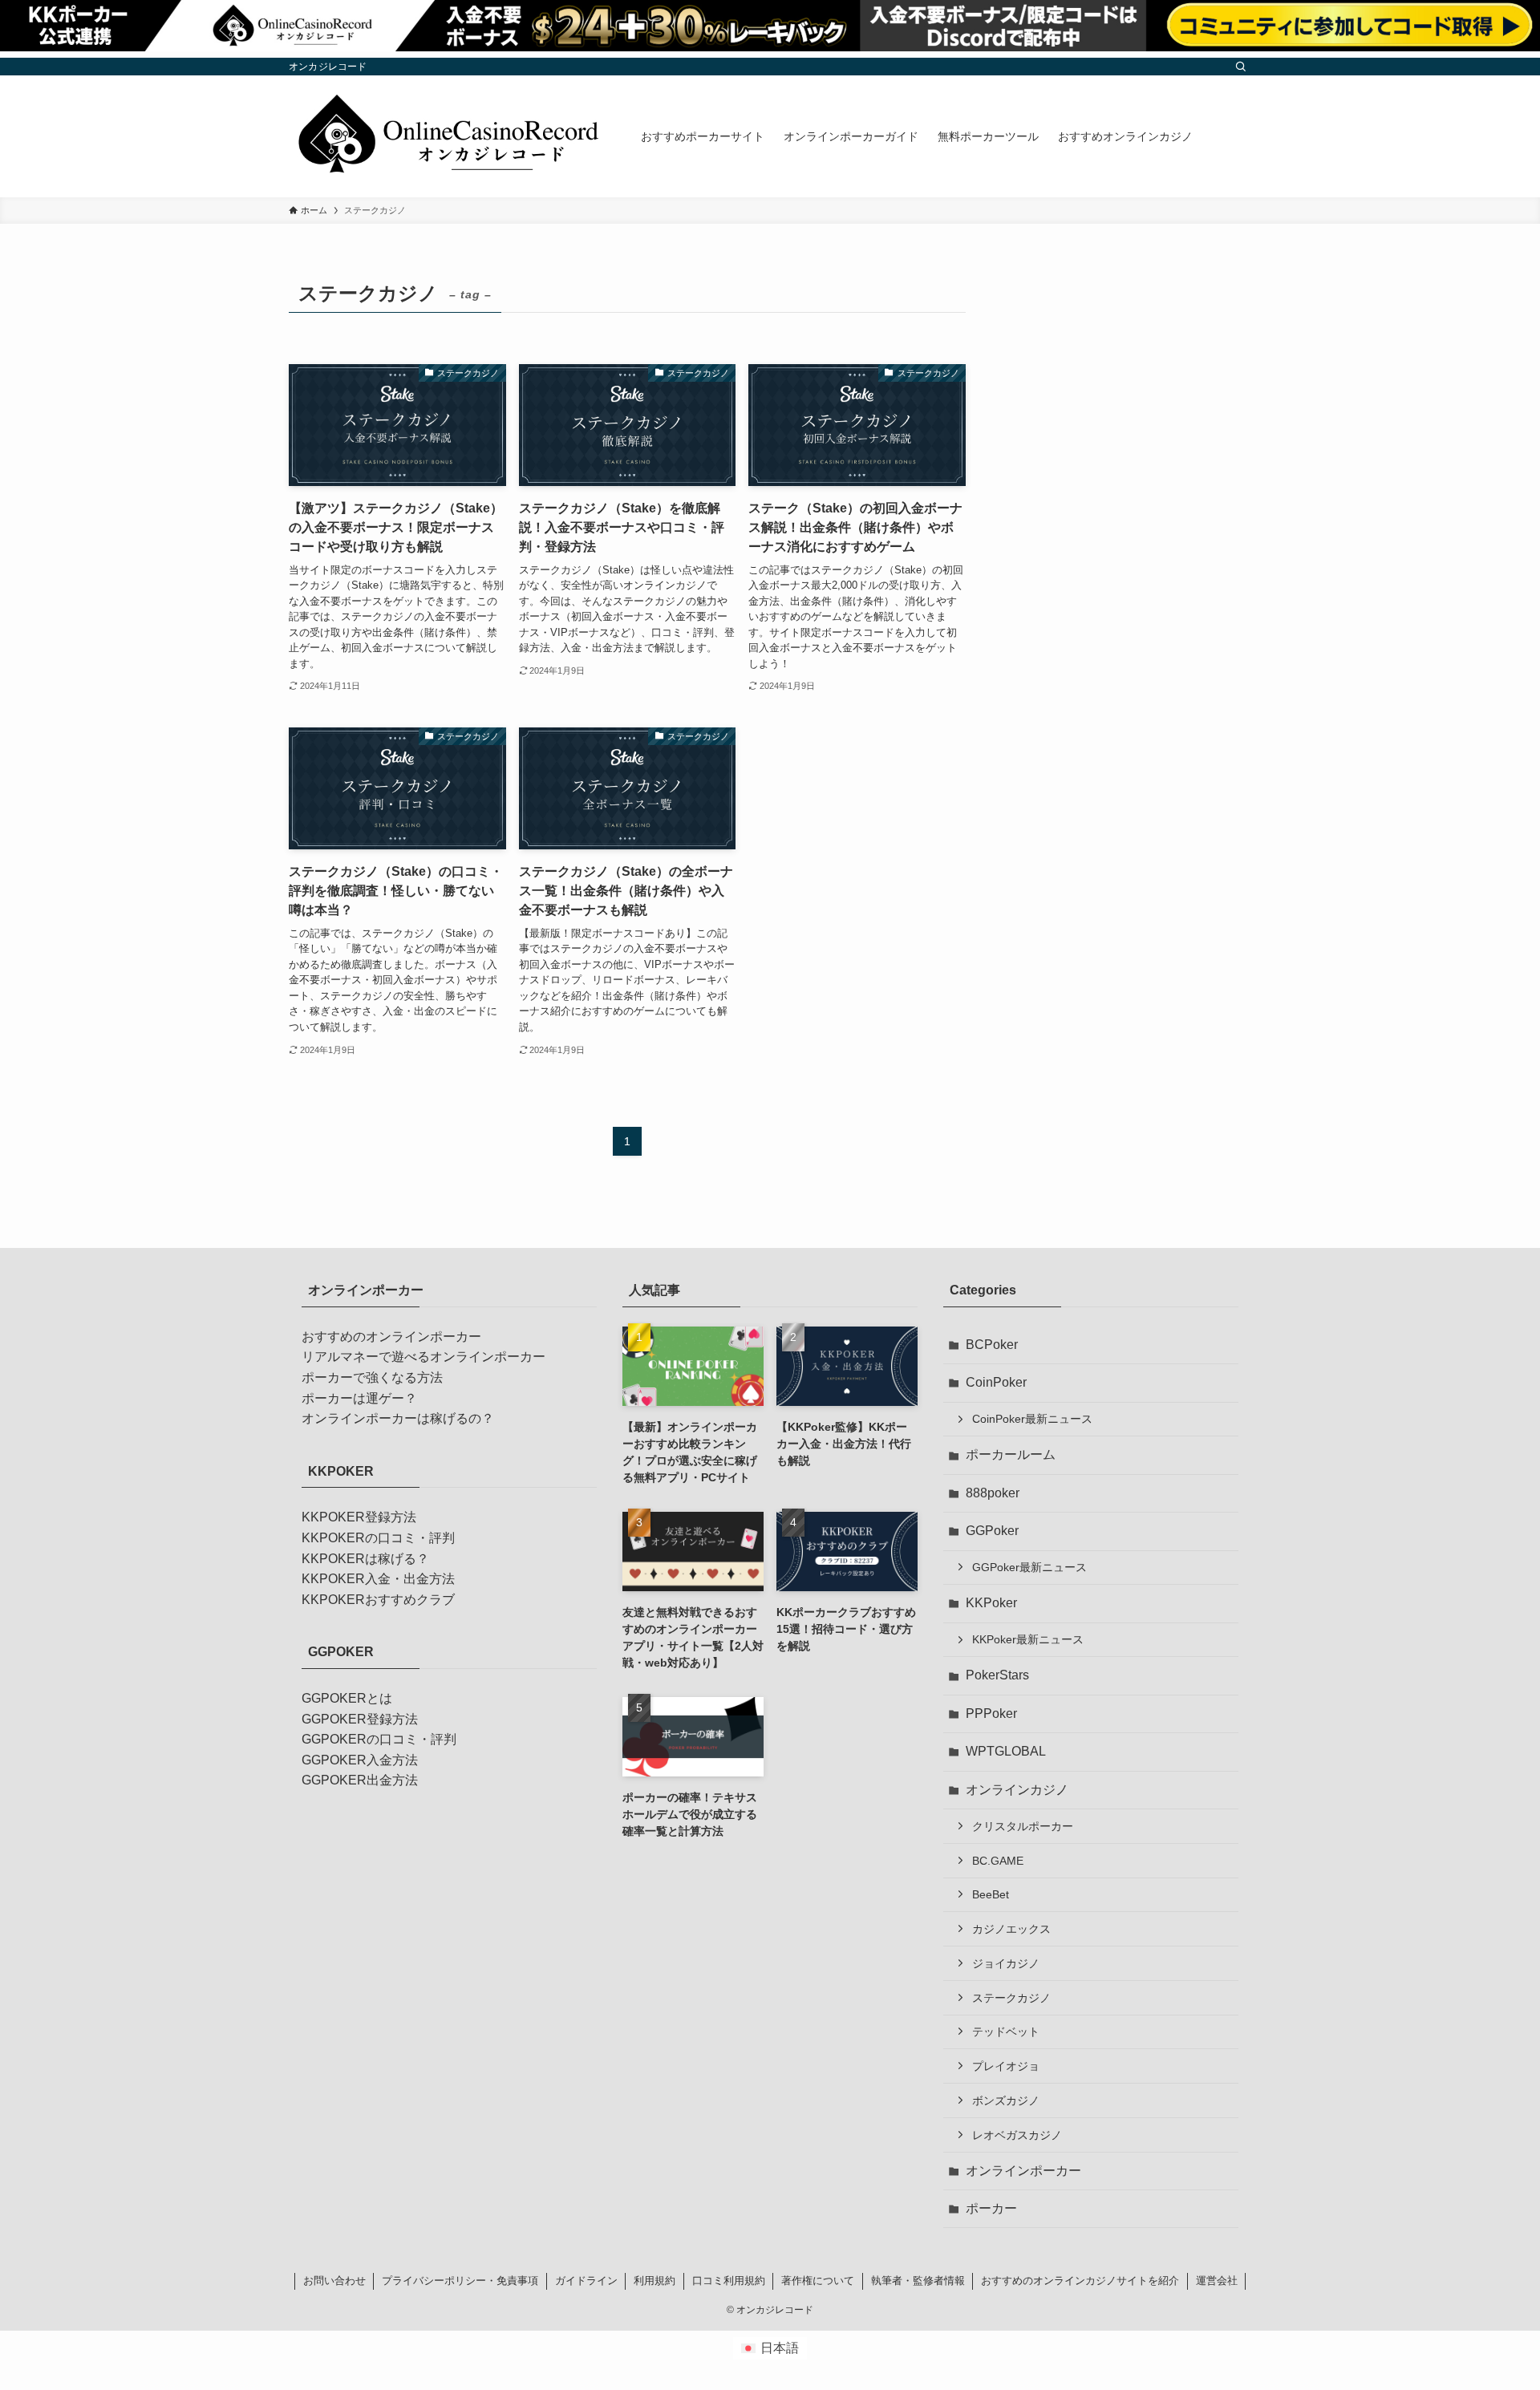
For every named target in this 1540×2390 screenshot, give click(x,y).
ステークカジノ (1011, 1998)
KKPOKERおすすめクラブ (378, 1600)
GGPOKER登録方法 (360, 1719)
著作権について (818, 2281)
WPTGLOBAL (1006, 1751)
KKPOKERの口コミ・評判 (378, 1538)
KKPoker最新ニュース (1028, 1639)
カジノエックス (1011, 1929)
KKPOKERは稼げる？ (365, 1559)
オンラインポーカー (1023, 2171)
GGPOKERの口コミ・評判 (379, 1739)
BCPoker (992, 1345)
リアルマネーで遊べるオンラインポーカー (423, 1357)
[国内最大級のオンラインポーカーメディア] (444, 136)
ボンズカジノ (1006, 2100)
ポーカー (991, 2208)
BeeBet (991, 1894)
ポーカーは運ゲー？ (359, 1398)
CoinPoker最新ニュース (1032, 1419)
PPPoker (991, 1714)
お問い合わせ (334, 2281)
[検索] (1241, 67)
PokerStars (997, 1675)
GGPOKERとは (347, 1698)
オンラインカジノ (1017, 1790)
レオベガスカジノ (1017, 2135)
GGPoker (992, 1531)
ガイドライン (586, 2281)
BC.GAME (998, 1861)
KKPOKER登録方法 (359, 1517)
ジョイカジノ (1006, 1963)
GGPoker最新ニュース (1029, 1567)
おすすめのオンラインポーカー (391, 1337)
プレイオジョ (1006, 2066)
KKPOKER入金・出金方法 (378, 1579)
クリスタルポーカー (1023, 1826)
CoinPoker (996, 1382)
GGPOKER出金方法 (360, 1780)
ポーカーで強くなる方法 (372, 1377)
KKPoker (991, 1603)
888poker (993, 1493)
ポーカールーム (1011, 1454)
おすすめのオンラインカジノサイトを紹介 (1080, 2281)
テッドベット (1006, 2031)
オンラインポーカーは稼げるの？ (398, 1418)
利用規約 (654, 2281)
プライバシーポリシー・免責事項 (460, 2281)
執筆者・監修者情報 (918, 2281)
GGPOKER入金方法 (360, 1760)
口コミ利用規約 (729, 2281)
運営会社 (1217, 2281)
